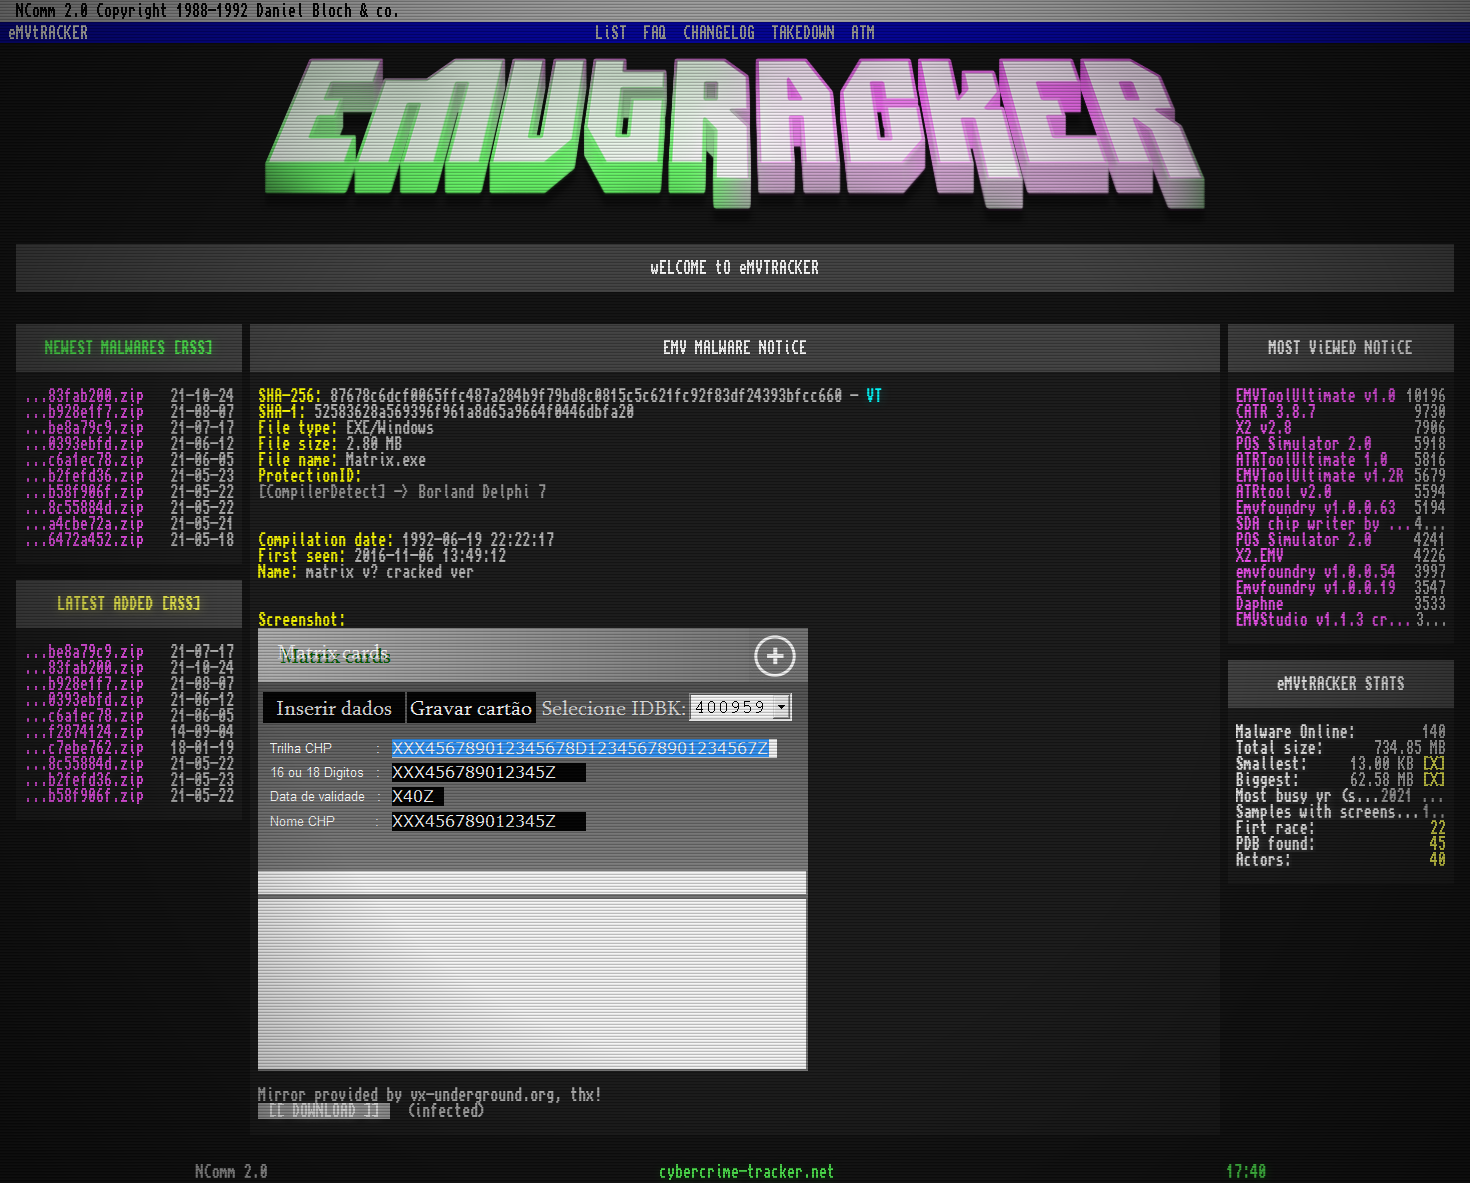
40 (1438, 860)
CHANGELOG (719, 33)
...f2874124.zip (84, 732)
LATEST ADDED (105, 604)
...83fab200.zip (84, 396)
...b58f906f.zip (84, 492)
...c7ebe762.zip (84, 748)
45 (1438, 844)
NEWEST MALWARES (105, 348)
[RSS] (193, 348)
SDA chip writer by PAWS (1325, 524)
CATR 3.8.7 (1276, 412)
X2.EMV (1260, 556)
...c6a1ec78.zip (84, 460)
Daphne (1260, 604)
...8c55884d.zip (84, 508)
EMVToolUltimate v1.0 (1316, 396)
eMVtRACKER (48, 33)
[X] (1434, 764)
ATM (863, 33)
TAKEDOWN (803, 33)
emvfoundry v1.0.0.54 (1316, 572)
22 (1438, 828)
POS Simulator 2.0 (1304, 444)
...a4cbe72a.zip (84, 524)
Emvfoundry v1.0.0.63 (1316, 508)
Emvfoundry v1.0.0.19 (1316, 588)
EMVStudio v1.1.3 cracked (1326, 620)
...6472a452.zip (84, 540)
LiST (611, 33)
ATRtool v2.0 (1284, 492)
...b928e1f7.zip (84, 412)
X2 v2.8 (1264, 428)
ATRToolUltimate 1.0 (1312, 460)
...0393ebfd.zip (84, 444)
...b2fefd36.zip (84, 476)
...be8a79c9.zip (84, 428)
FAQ (655, 33)
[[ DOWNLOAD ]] (324, 1111)
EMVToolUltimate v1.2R (1320, 476)
